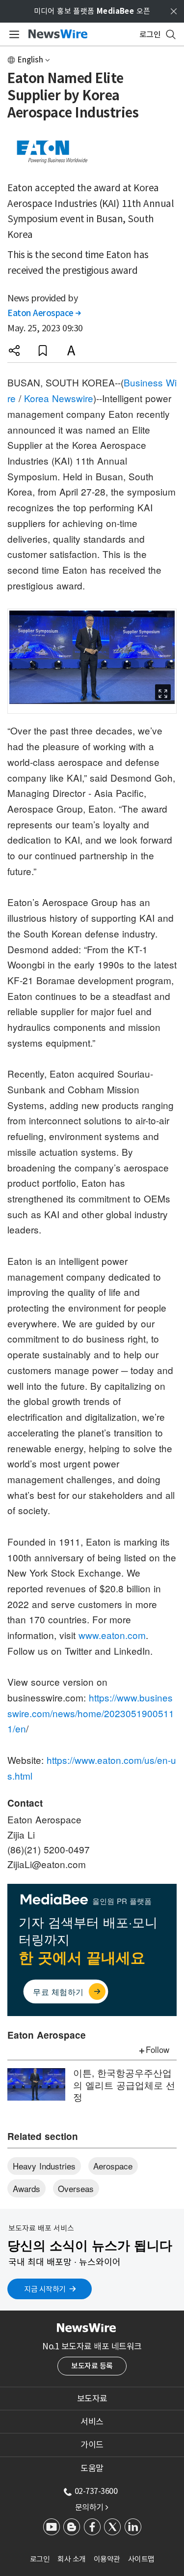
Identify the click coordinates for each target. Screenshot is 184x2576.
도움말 (92, 2468)
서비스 (92, 2422)
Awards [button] (26, 2188)
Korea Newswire (59, 398)
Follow (158, 2049)
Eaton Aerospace (44, 313)
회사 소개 (72, 2559)
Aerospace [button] (113, 2166)
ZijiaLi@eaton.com (47, 1864)
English (30, 60)
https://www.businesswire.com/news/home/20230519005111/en (91, 1713)
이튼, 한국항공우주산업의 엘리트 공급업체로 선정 (124, 2084)
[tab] (92, 2399)
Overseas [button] (76, 2188)
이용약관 (107, 2559)
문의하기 (92, 2507)
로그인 (40, 2559)
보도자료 (92, 2399)
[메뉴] (13, 34)
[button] (14, 351)
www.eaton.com (112, 1635)
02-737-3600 (96, 2491)
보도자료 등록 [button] (92, 2366)
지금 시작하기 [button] (45, 2289)
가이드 (92, 2445)
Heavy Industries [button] (44, 2166)
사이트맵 (141, 2559)
